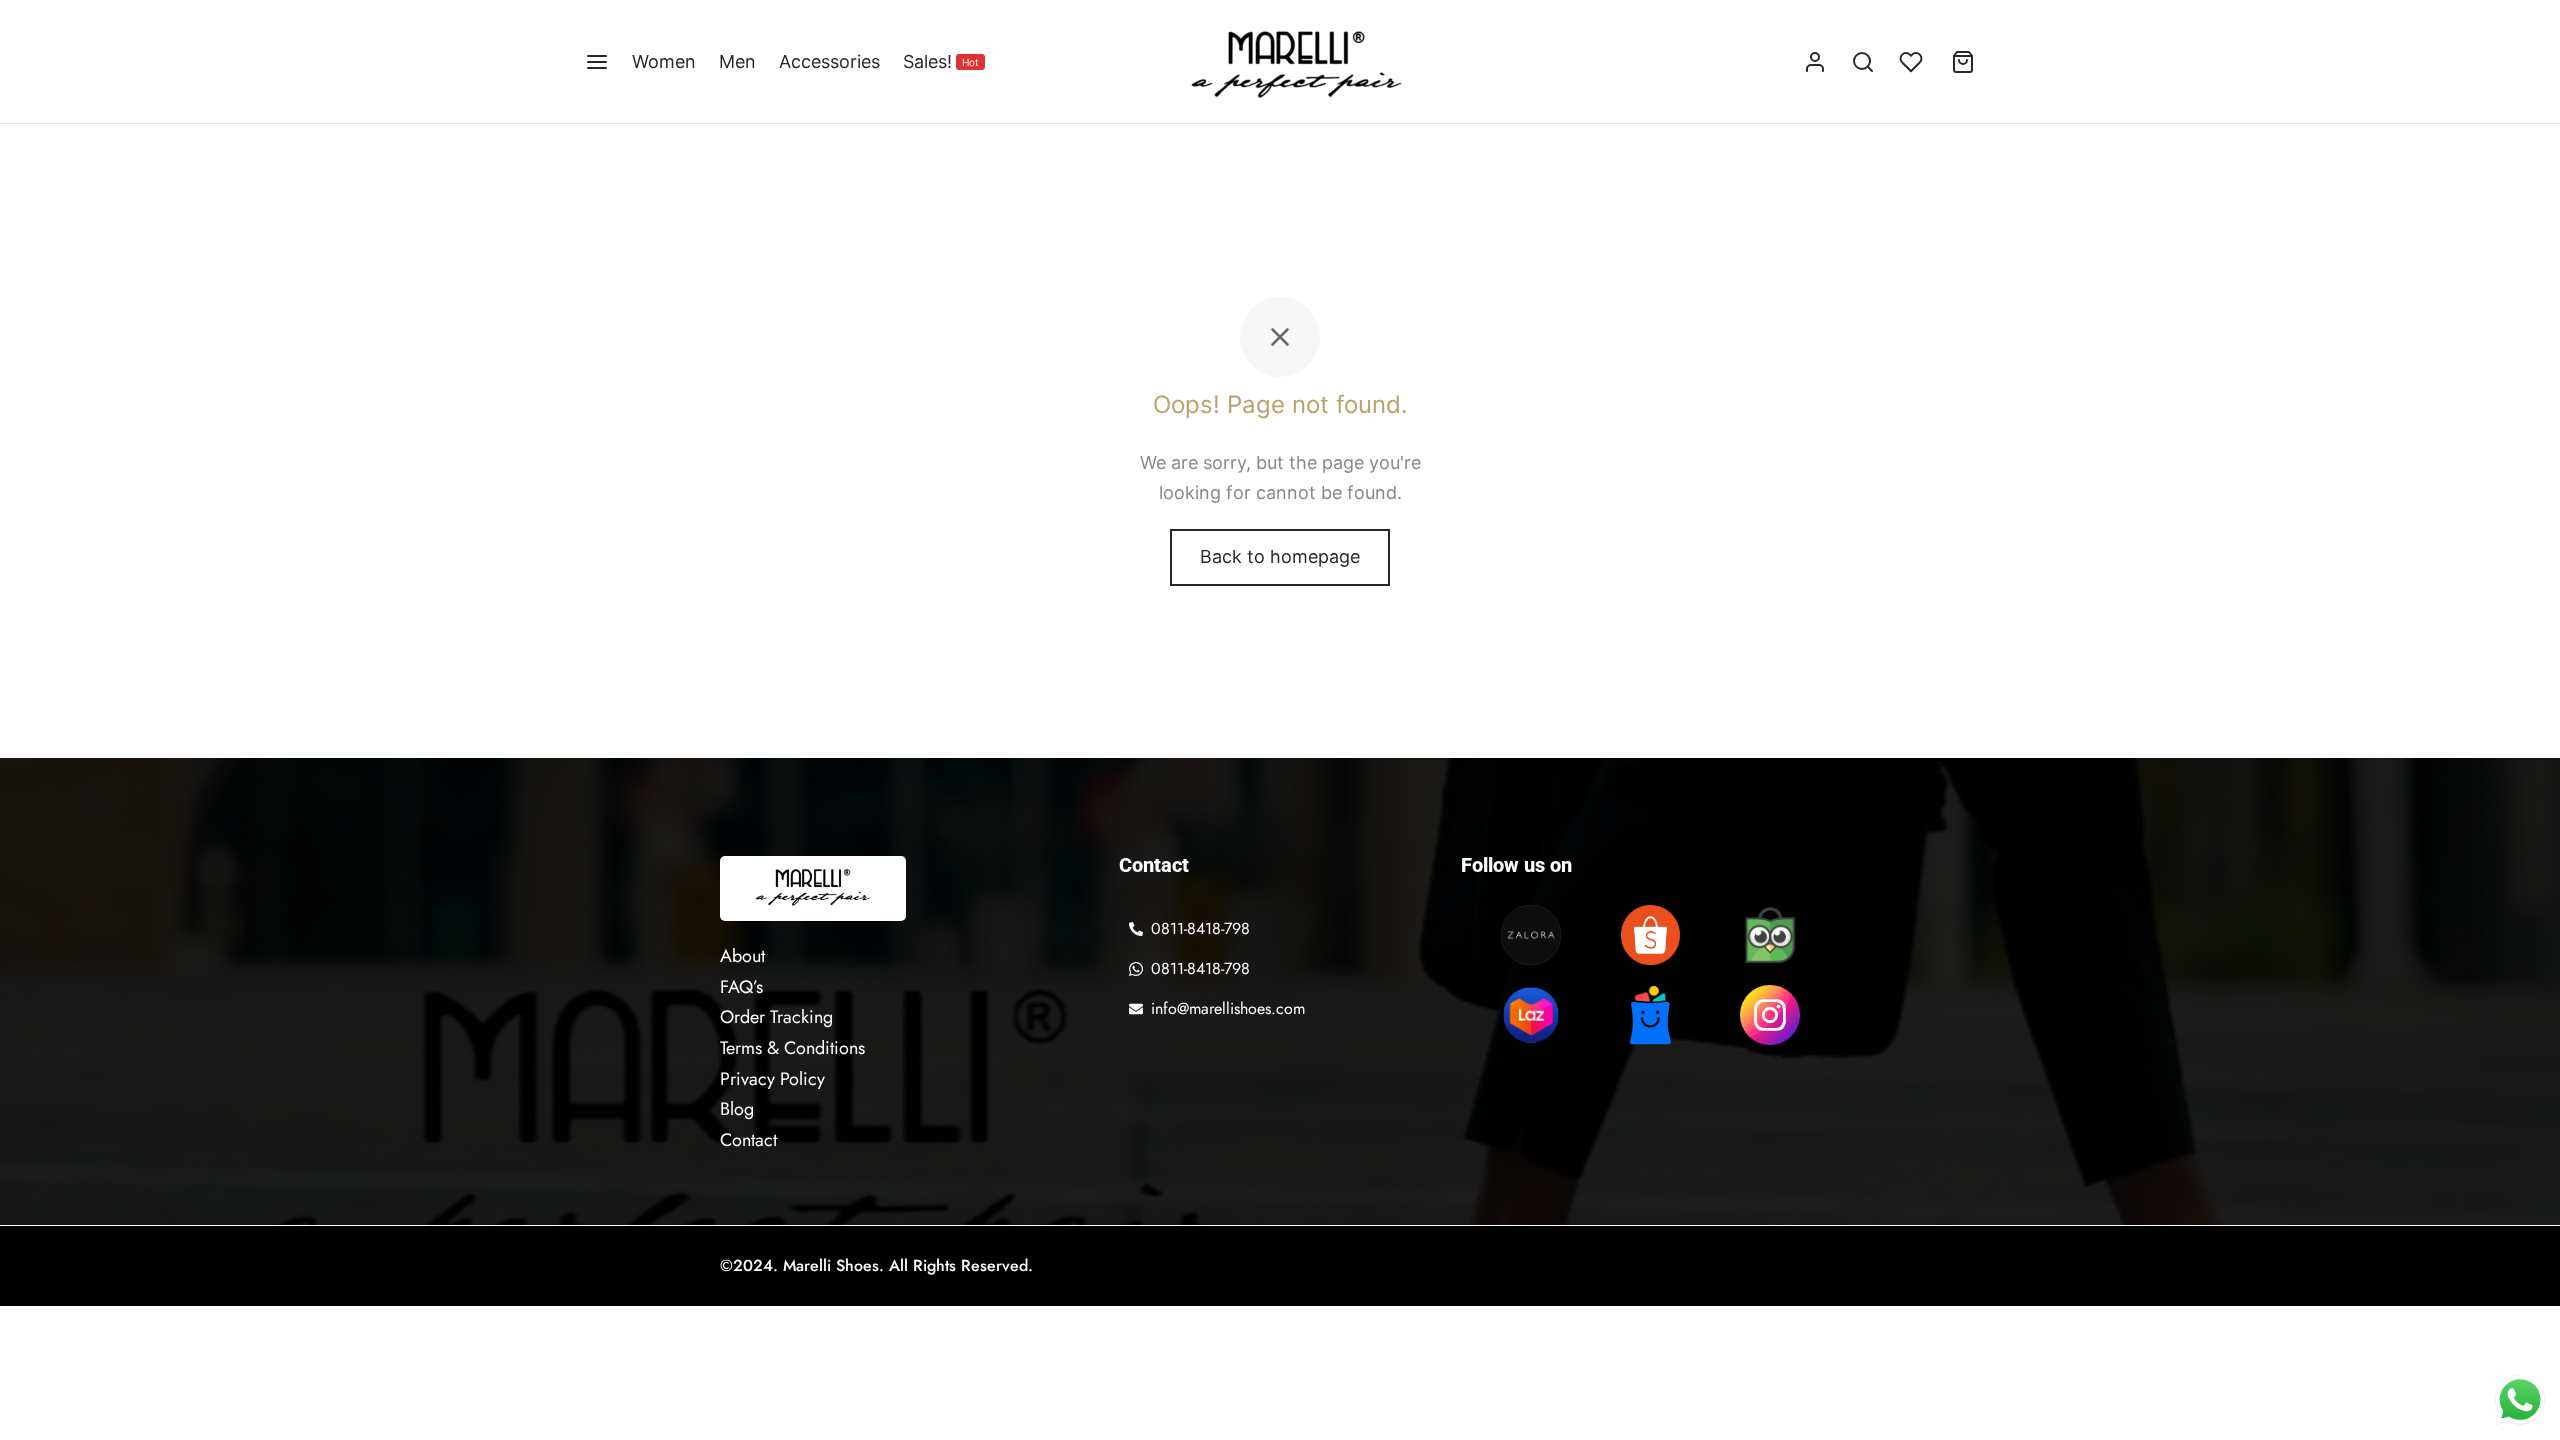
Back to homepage (1280, 556)
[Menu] (597, 62)
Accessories (829, 61)
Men (737, 61)
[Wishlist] (1913, 62)
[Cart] (1963, 62)
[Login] (1815, 62)
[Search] (1863, 62)
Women (664, 61)
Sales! (941, 61)
